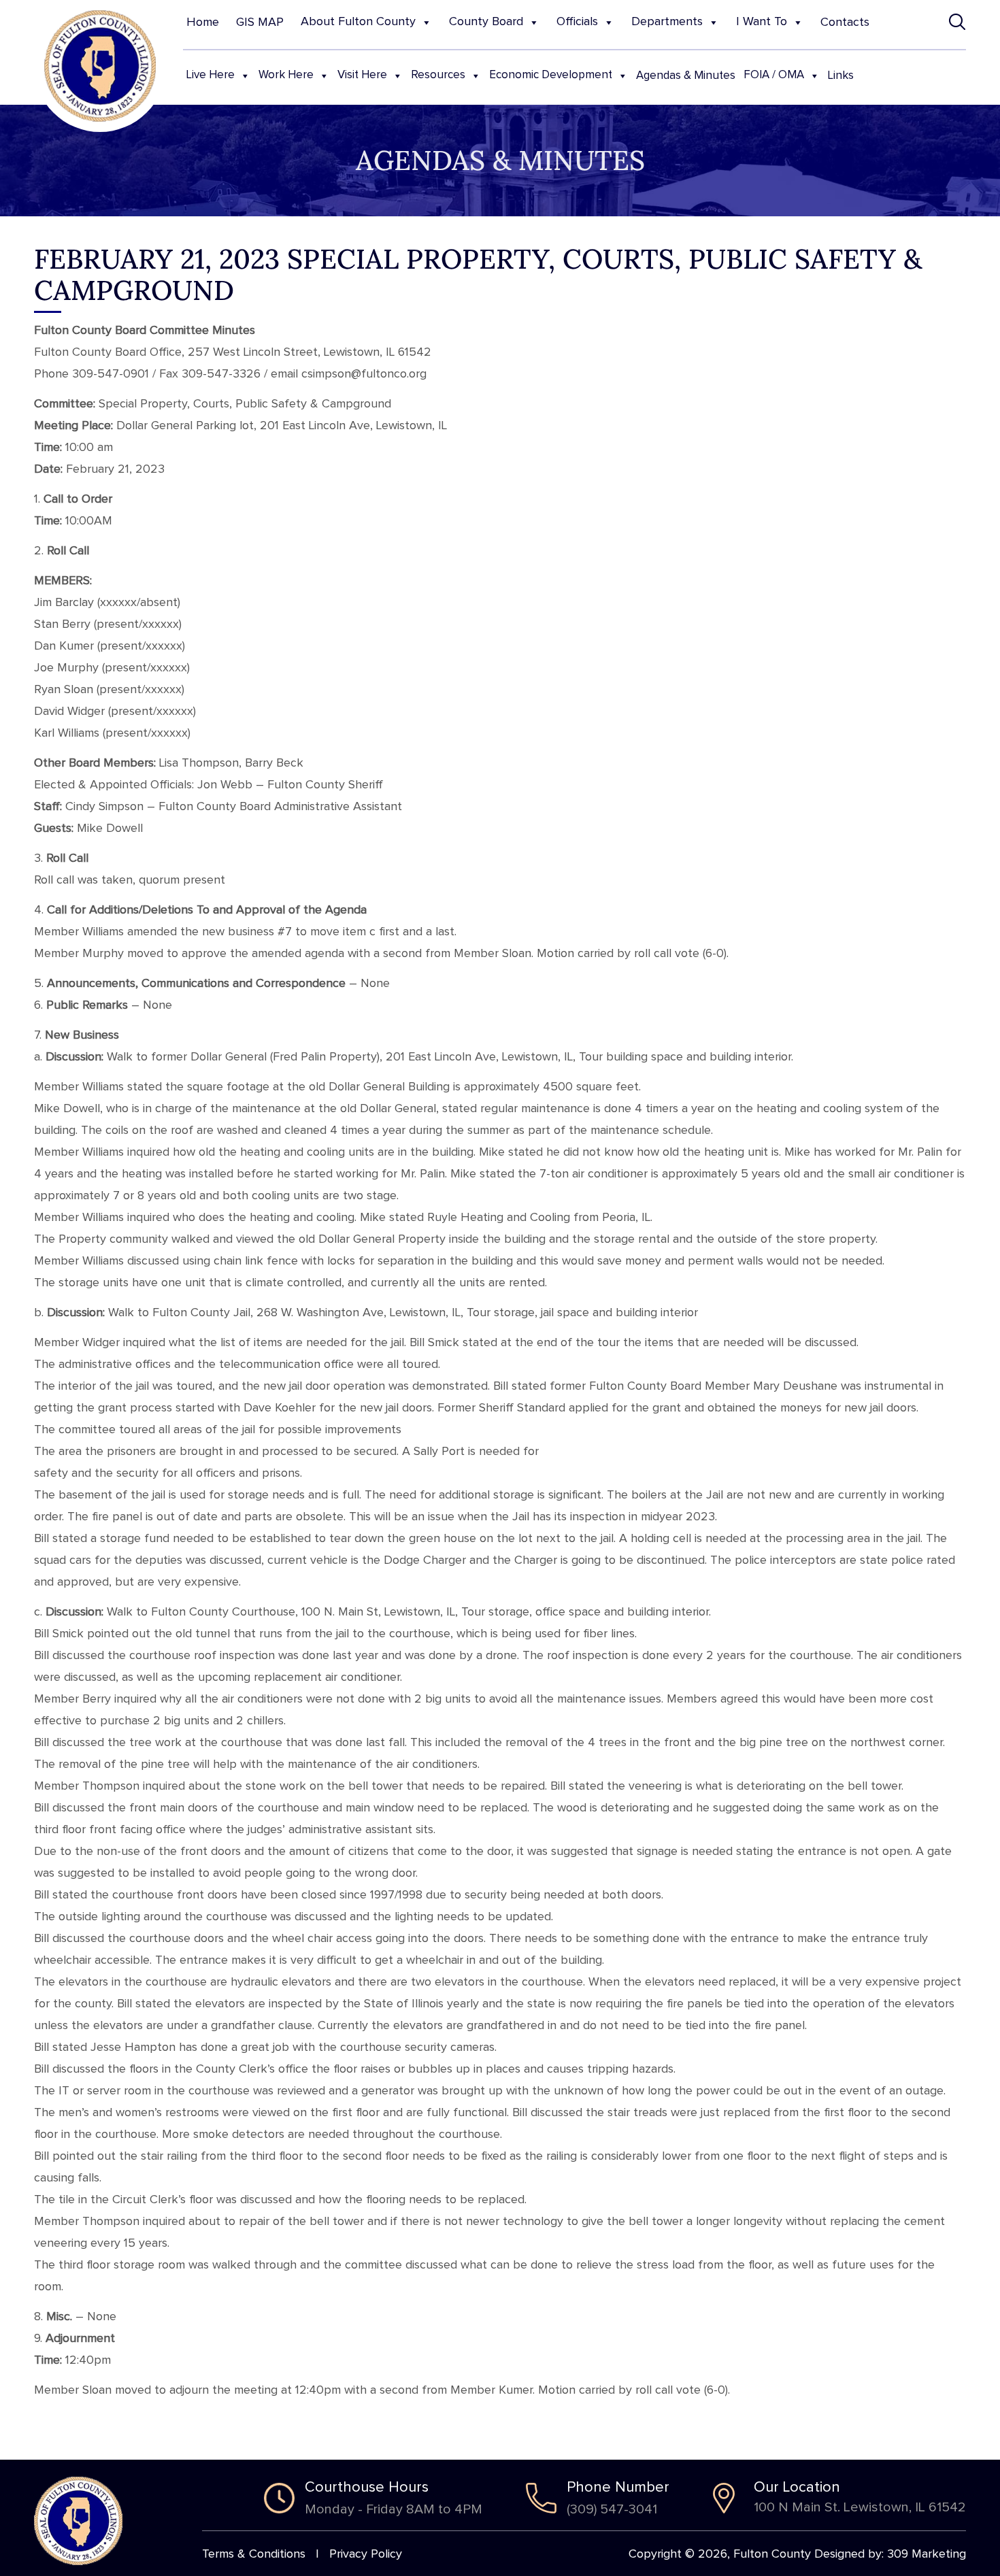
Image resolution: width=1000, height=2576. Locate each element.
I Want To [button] (762, 22)
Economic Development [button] (551, 75)
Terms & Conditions (254, 2554)
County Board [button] (486, 22)
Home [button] (203, 22)
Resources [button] (438, 75)
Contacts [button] (845, 22)
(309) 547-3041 (612, 2509)
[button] (957, 22)
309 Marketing (927, 2554)
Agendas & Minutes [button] (686, 76)
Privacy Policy (366, 2554)
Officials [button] (577, 22)
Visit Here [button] (362, 75)
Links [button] (841, 76)
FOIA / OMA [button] (774, 75)
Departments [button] (667, 22)
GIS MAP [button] (260, 22)
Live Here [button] (211, 75)
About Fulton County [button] (358, 22)
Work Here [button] (286, 75)
